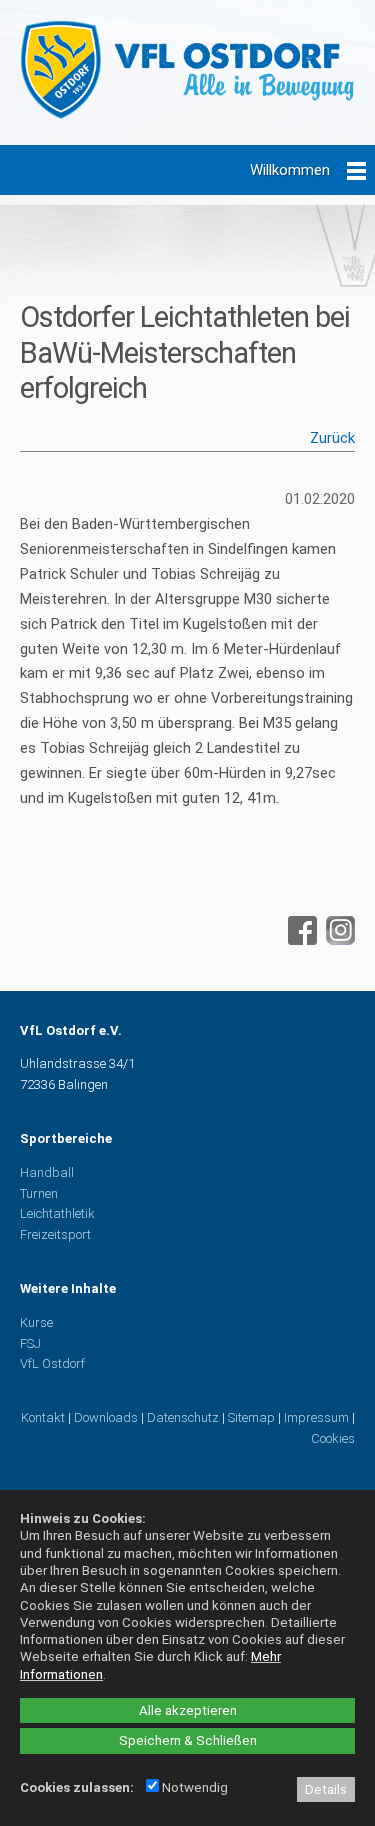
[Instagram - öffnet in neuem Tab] (338, 940)
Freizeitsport (55, 1234)
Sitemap (251, 1417)
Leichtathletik (57, 1213)
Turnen (39, 1193)
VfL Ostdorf (52, 1363)
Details (326, 1789)
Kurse (36, 1322)
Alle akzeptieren (188, 1710)
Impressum (316, 1417)
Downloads (106, 1417)
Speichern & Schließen (188, 1740)
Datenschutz (183, 1417)
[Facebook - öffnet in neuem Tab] (300, 940)
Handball (47, 1172)
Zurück (332, 438)
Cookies (333, 1438)
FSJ (30, 1343)
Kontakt (43, 1417)
